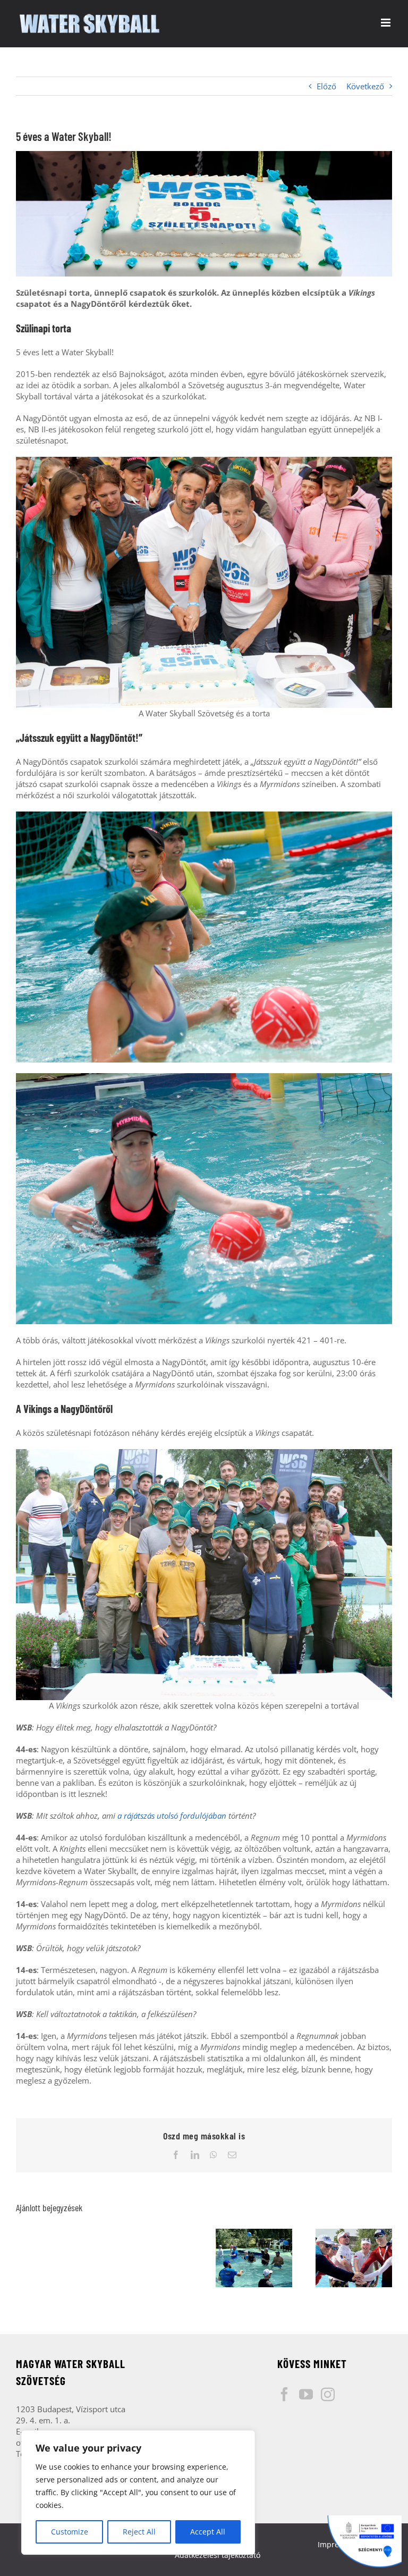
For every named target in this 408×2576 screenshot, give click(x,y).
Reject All (139, 2532)
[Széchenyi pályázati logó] (364, 2541)
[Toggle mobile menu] (386, 23)
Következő (365, 86)
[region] (138, 2493)
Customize (70, 2532)
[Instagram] (328, 2394)
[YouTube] (306, 2394)
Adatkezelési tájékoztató (218, 2555)
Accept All (208, 2532)
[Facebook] (284, 2394)
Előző (326, 86)
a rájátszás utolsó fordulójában (172, 1816)
